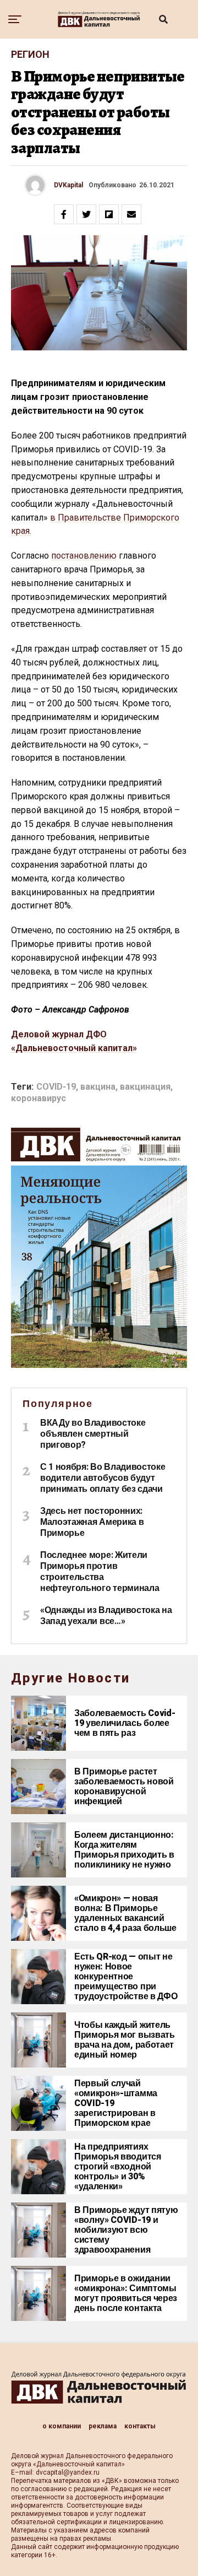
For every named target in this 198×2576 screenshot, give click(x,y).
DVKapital (68, 185)
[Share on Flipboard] (109, 214)
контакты (140, 2426)
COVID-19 (56, 1087)
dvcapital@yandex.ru (68, 2472)
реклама (103, 2426)
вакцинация (145, 1087)
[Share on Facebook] (64, 214)
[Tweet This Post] (86, 214)
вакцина (98, 1087)
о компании (62, 2426)
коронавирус (38, 1098)
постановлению (84, 556)
